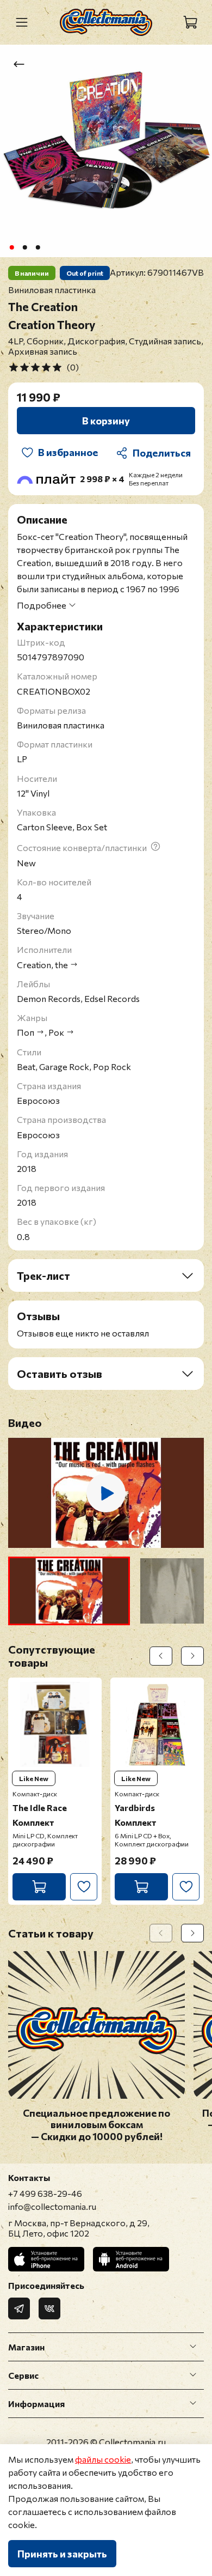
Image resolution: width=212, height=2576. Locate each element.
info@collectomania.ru (52, 2206)
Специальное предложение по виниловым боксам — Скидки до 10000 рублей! (96, 2125)
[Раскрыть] (193, 2347)
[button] (69, 1591)
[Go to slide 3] (38, 247)
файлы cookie (103, 2459)
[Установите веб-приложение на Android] (131, 2259)
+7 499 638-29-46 (45, 2193)
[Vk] (49, 2308)
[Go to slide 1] (12, 247)
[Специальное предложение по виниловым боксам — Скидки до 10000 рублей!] (96, 2092)
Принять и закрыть (62, 2554)
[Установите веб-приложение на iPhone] (46, 2259)
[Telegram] (19, 2308)
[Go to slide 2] (25, 247)
